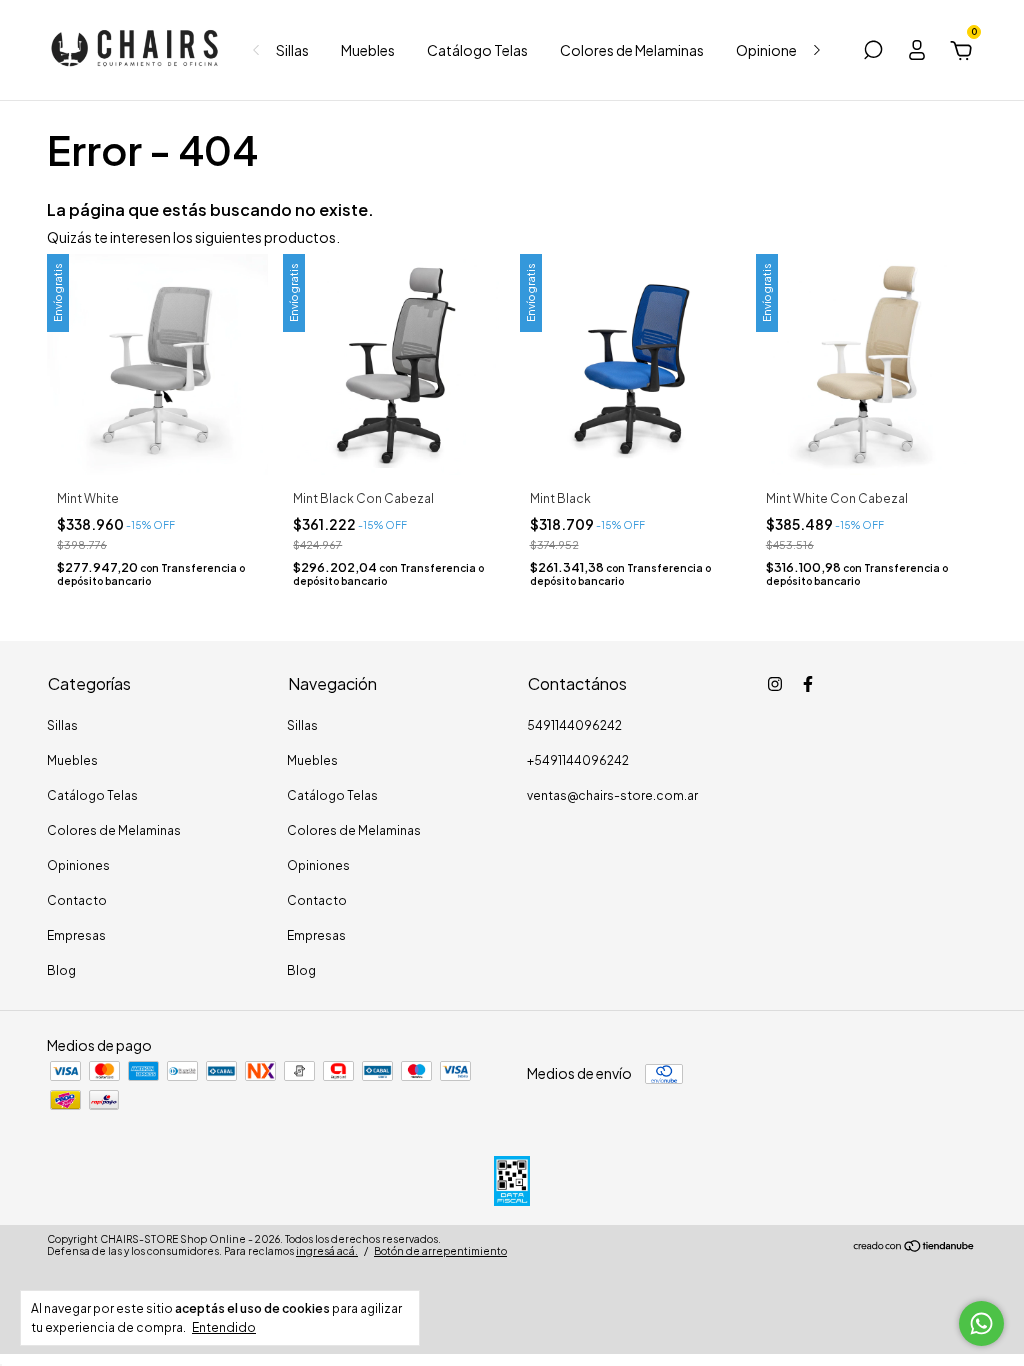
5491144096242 (574, 725)
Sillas (292, 50)
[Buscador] (873, 53)
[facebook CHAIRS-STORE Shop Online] (808, 684)
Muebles (368, 50)
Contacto (77, 900)
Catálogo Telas (477, 50)
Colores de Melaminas (632, 50)
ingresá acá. (327, 1251)
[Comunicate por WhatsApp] (981, 1323)
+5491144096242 (578, 760)
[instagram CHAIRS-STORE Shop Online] (775, 684)
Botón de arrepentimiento (440, 1251)
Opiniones (770, 50)
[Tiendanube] (914, 1247)
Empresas (76, 935)
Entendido (224, 1327)
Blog (61, 970)
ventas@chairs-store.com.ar (612, 795)
